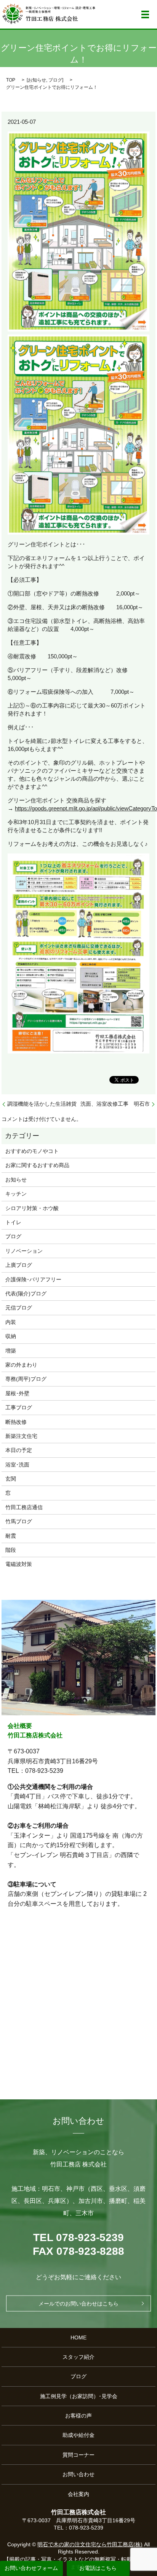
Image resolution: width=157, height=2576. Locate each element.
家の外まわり (21, 1365)
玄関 (11, 1479)
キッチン (16, 1194)
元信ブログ (19, 1308)
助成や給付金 (78, 2435)
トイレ (13, 1222)
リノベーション (24, 1251)
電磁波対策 (19, 1564)
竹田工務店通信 (24, 1507)
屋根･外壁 (17, 1393)
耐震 (11, 1536)
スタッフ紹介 (78, 2357)
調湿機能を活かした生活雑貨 (42, 1104)
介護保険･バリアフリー (33, 1279)
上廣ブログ (19, 1265)
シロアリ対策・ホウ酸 (32, 1208)
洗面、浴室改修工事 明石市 (115, 1104)
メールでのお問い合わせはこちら (78, 2304)
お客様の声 (78, 2416)
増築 (11, 1351)
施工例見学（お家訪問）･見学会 (79, 2396)
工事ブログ (19, 1407)
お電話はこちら (98, 2568)
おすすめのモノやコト (32, 1151)
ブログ (55, 80)
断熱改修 (16, 1422)
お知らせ (37, 80)
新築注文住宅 (21, 1436)
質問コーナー (78, 2455)
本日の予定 (19, 1450)
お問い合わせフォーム (31, 2568)
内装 (11, 1322)
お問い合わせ (78, 2474)
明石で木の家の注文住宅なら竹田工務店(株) (90, 2544)
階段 (11, 1550)
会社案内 (78, 2494)
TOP (11, 80)
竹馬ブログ (19, 1521)
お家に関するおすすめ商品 (37, 1165)
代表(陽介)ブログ (26, 1294)
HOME (78, 2337)
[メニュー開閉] (145, 14)
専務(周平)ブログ (26, 1379)
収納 (11, 1336)
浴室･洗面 (17, 1465)
